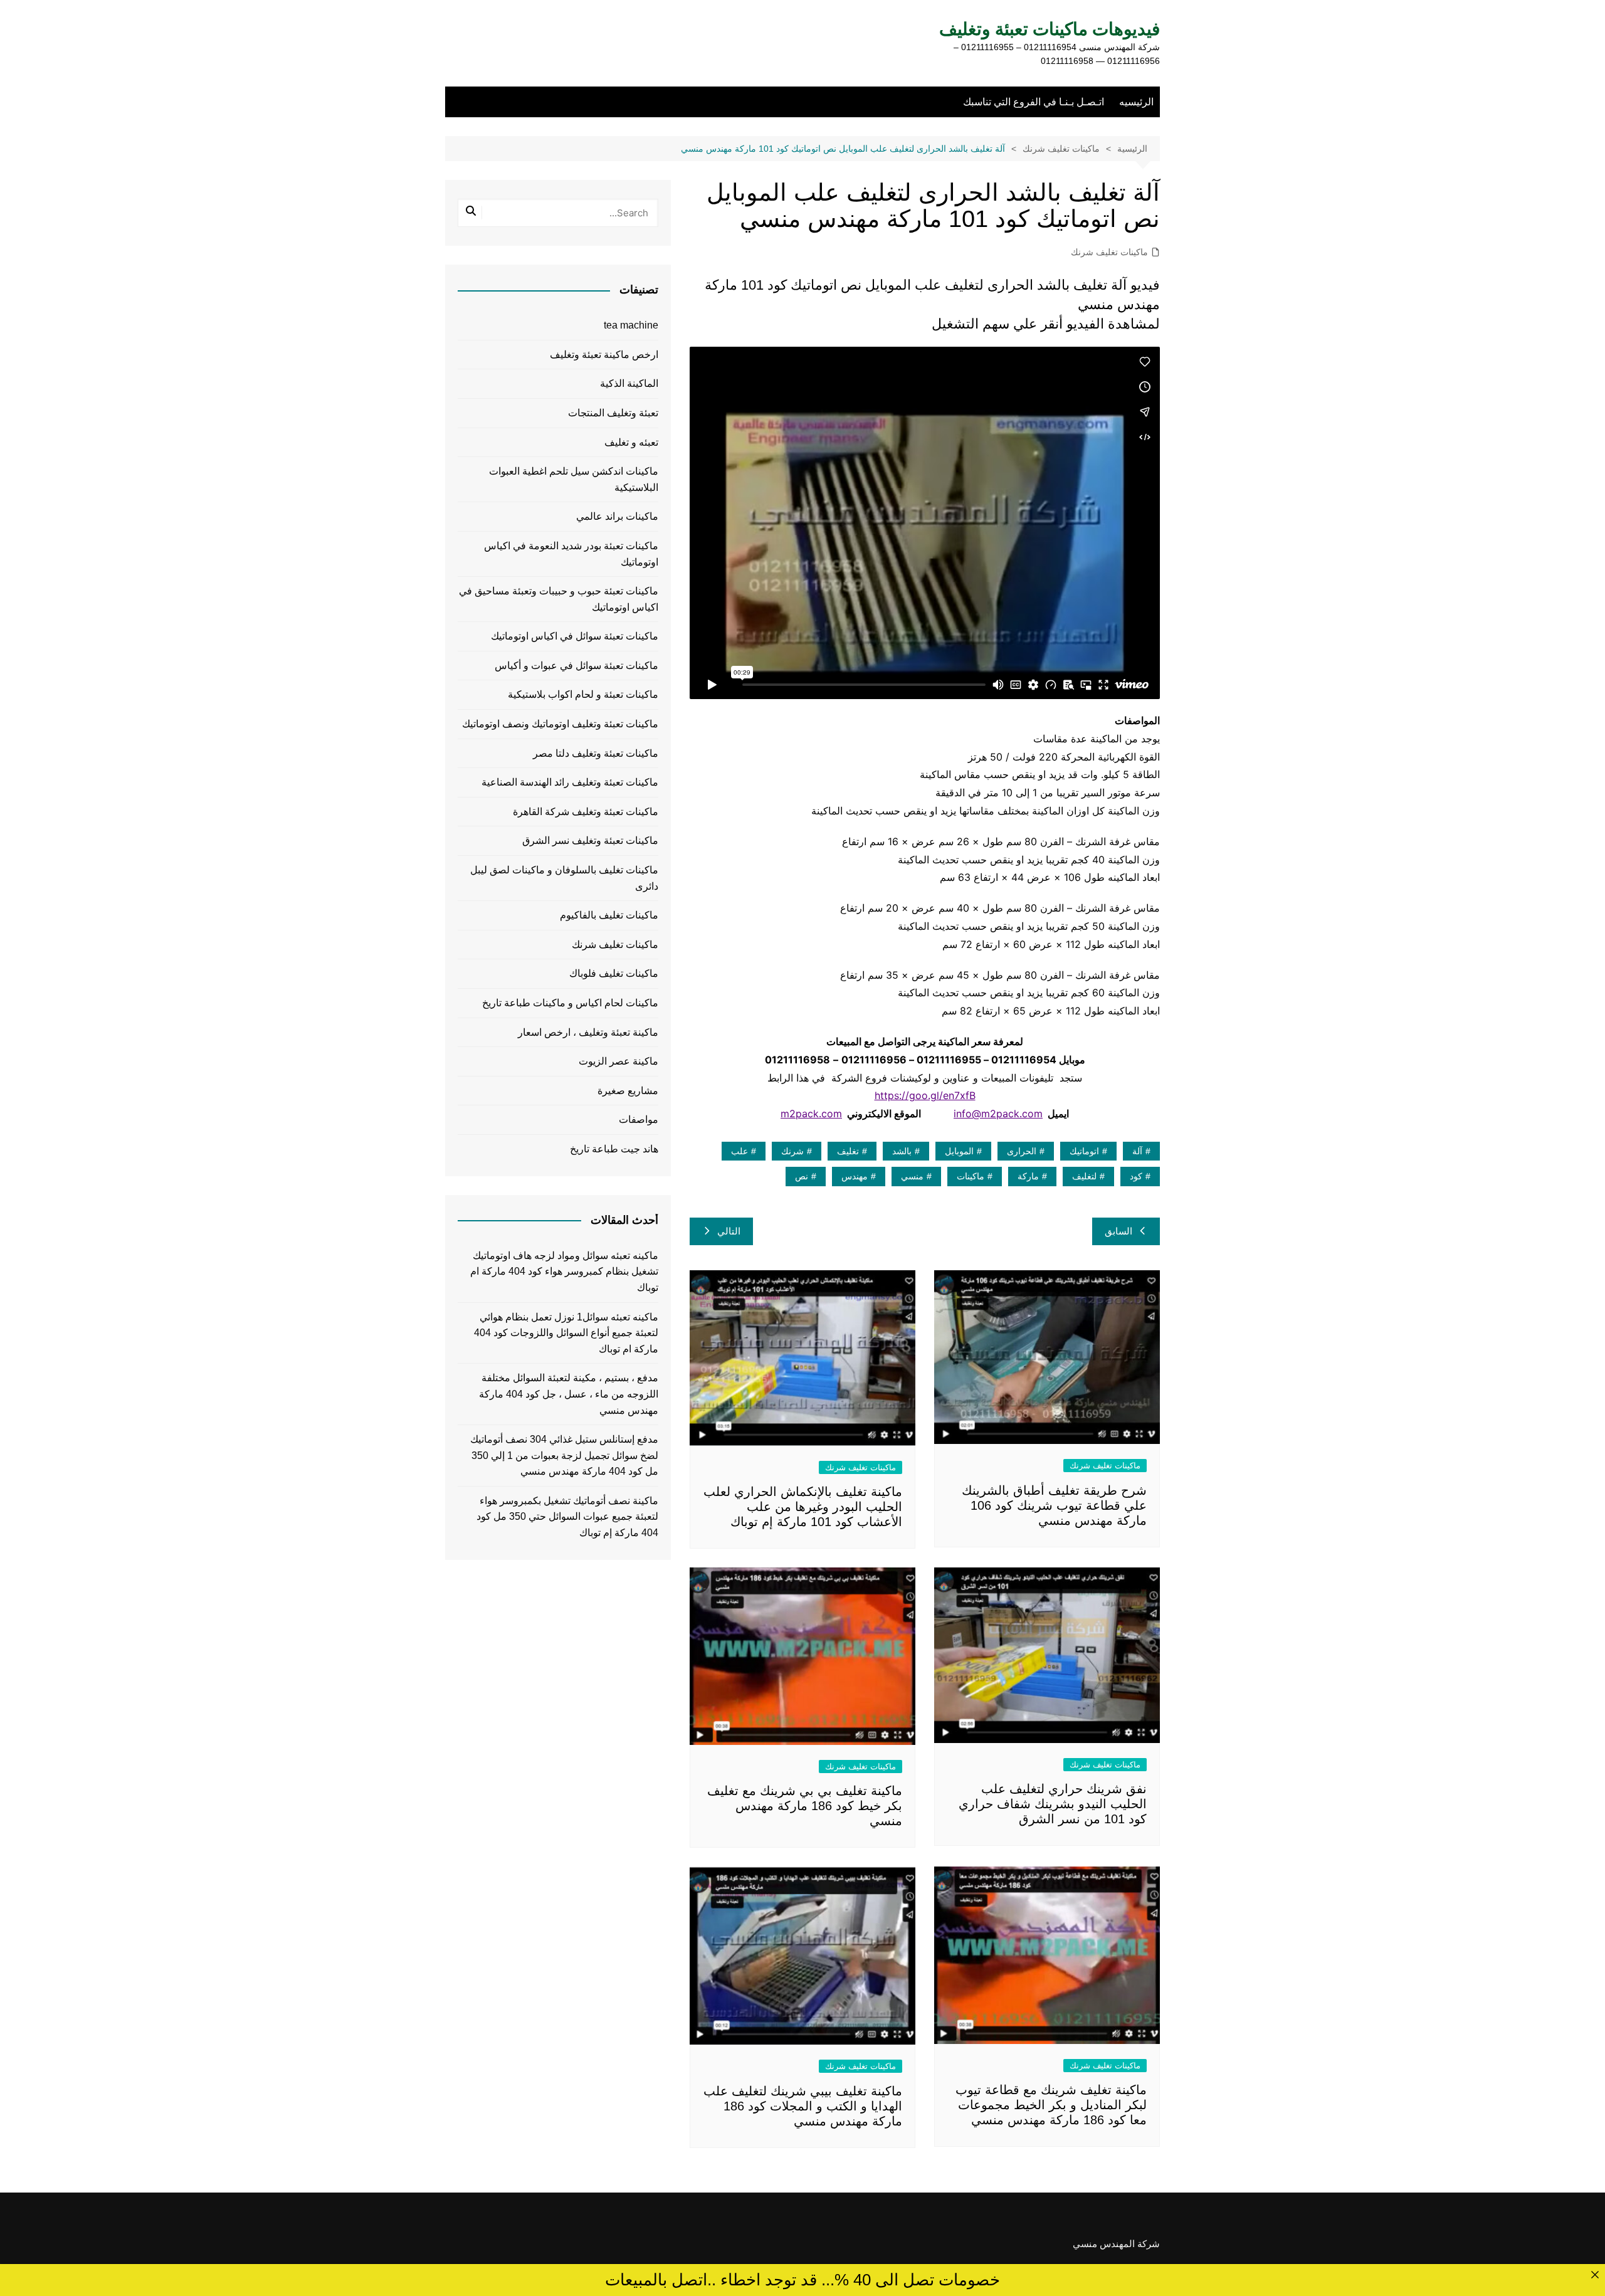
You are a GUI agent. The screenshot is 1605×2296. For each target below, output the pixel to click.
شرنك (792, 1151)
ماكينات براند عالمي (617, 516)
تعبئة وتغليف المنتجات (613, 413)
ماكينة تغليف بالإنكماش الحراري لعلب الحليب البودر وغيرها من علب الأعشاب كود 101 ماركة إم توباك (803, 1507)
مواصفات (639, 1119)
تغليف (848, 1151)
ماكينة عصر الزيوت (618, 1061)
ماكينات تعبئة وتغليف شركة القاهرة (586, 812)
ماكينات (971, 1176)
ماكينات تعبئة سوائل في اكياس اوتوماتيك (575, 636)
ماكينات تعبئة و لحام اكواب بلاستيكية (583, 694)
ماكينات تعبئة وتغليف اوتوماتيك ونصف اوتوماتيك (560, 724)
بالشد (902, 1151)
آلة (1137, 1151)
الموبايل (959, 1151)
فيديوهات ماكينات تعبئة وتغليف (1050, 29)
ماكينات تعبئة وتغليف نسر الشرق (590, 840)
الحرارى (1022, 1151)
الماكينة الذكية (629, 383)
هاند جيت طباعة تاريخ (614, 1149)
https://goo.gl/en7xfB (925, 1095)
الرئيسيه (1136, 102)
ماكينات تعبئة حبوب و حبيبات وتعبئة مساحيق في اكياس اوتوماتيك (559, 599)
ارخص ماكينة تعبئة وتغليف (604, 355)
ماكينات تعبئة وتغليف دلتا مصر (596, 753)
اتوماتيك (1084, 1151)
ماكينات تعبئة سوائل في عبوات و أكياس (576, 666)
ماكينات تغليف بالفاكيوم (609, 915)
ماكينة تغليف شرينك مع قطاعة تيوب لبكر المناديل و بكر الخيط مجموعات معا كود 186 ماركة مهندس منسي (1051, 2105)
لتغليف (1084, 1176)
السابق (1118, 1231)
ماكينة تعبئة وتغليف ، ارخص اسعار (588, 1032)
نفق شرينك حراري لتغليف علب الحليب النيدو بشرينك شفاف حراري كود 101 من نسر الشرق (1053, 1804)
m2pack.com (811, 1114)
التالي (729, 1231)
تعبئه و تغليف (631, 442)
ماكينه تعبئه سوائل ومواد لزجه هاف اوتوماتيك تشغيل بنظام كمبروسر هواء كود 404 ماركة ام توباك (564, 1272)
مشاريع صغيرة (628, 1091)
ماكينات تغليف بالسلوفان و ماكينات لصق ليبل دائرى (564, 878)
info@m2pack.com (998, 1114)
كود (1136, 1176)
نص (802, 1176)
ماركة (1028, 1176)
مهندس (855, 1176)
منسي (912, 1176)
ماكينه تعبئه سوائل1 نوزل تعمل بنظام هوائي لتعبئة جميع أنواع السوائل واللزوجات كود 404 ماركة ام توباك (566, 1333)
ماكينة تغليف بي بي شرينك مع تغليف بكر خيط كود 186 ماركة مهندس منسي (805, 1806)
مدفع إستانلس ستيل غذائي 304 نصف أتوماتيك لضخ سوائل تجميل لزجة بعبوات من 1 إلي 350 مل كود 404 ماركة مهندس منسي (564, 1455)
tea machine (631, 325)
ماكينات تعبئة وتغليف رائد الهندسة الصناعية (570, 782)
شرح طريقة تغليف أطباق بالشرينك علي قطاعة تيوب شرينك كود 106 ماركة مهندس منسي (1054, 1505)
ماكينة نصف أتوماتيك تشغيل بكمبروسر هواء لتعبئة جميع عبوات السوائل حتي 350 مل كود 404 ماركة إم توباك (567, 1517)
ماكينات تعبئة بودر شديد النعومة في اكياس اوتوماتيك (571, 554)
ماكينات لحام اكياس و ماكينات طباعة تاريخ (570, 1003)
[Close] (1595, 2274)
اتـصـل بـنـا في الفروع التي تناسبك (1034, 102)
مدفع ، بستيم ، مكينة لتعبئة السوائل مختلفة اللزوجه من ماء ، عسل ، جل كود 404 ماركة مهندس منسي (569, 1394)
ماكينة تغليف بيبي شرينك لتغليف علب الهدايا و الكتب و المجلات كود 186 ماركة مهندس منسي (803, 2106)
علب (739, 1151)
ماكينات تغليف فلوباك (614, 973)
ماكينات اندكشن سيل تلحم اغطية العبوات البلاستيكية (574, 479)
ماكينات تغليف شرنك (1109, 252)
